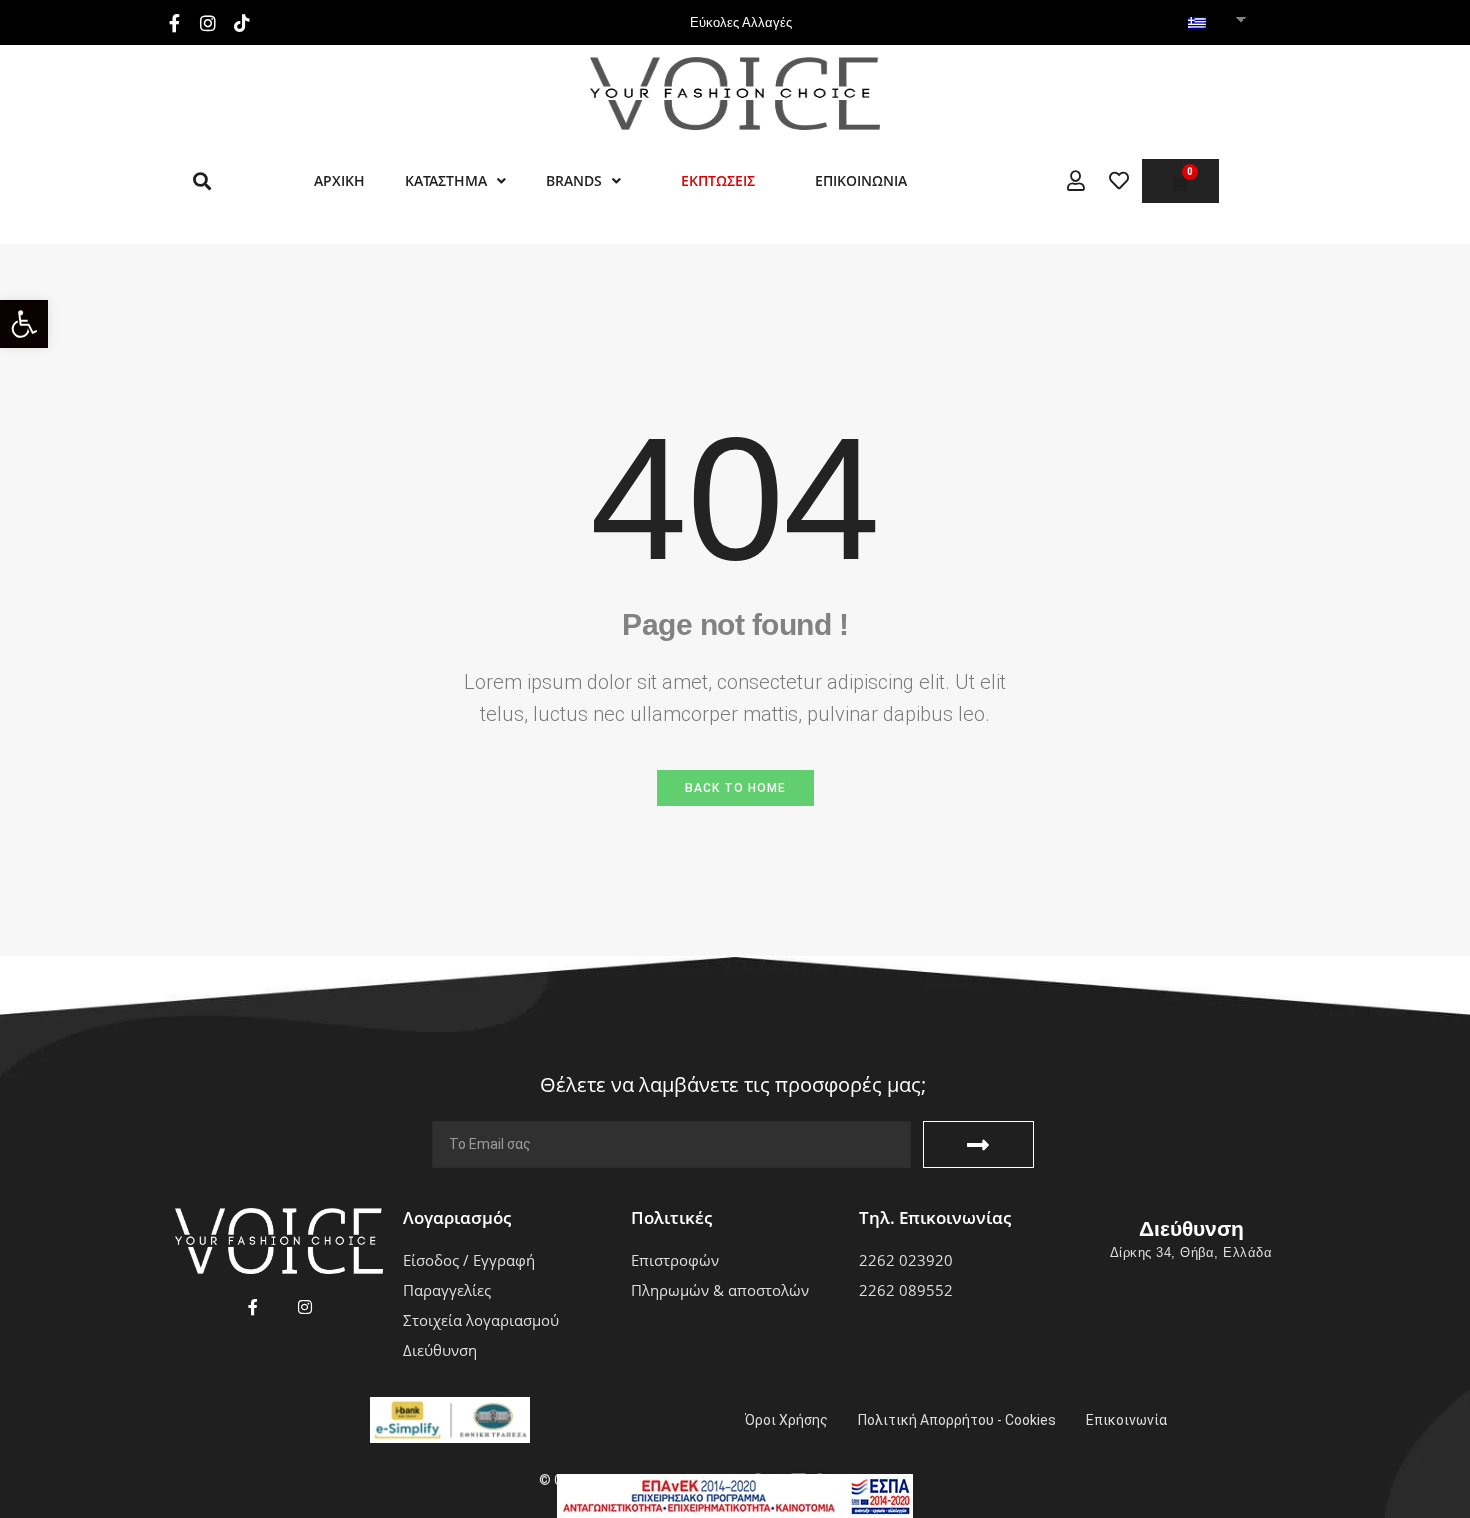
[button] (24, 324)
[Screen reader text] (1076, 181)
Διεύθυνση (1191, 1228)
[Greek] (1197, 24)
